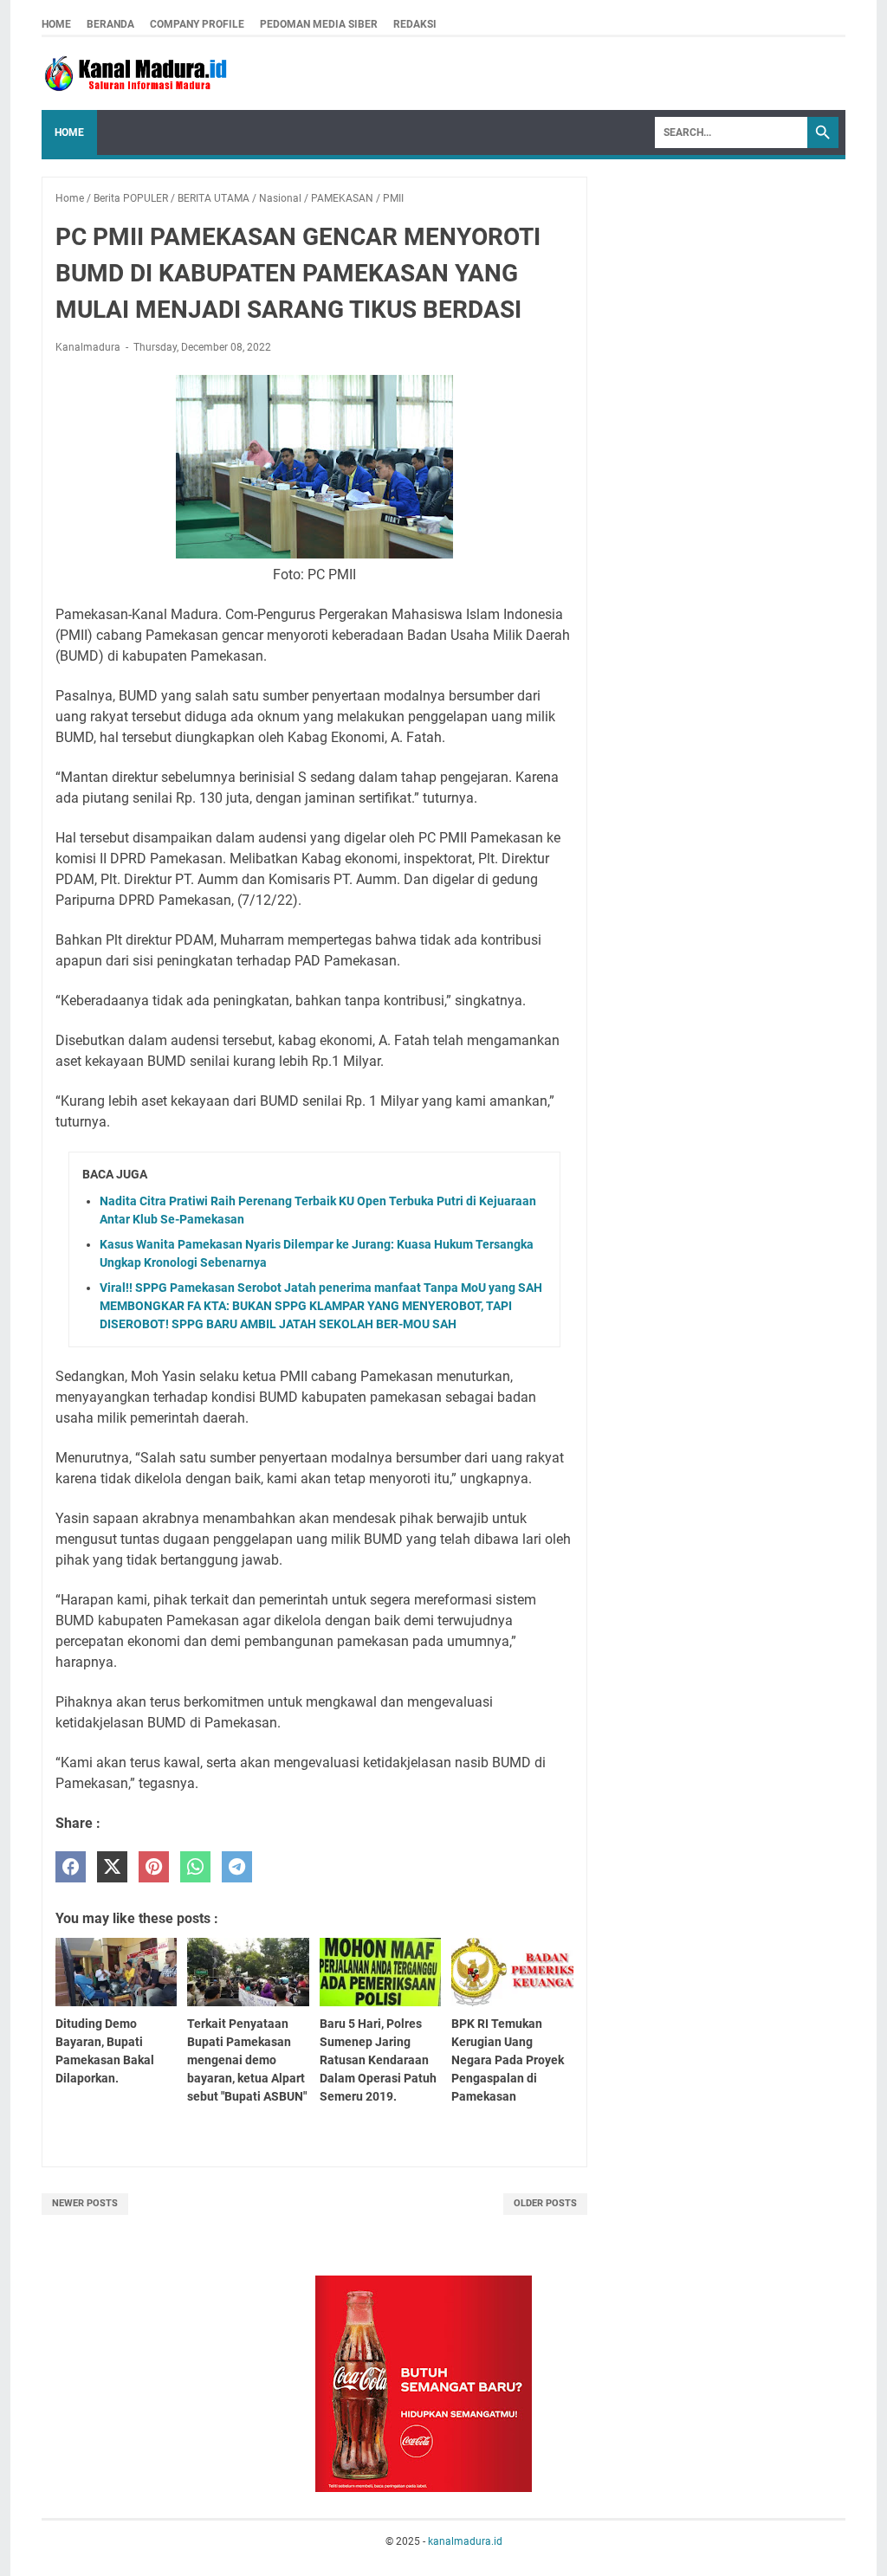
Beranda (110, 24)
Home (56, 24)
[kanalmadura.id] (139, 74)
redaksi (415, 24)
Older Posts (545, 2203)
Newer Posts (85, 2203)
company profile (197, 24)
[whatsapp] (195, 1867)
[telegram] (237, 1867)
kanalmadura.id (465, 2541)
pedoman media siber (319, 24)
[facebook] (71, 1867)
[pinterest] (154, 1867)
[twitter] (112, 1867)
